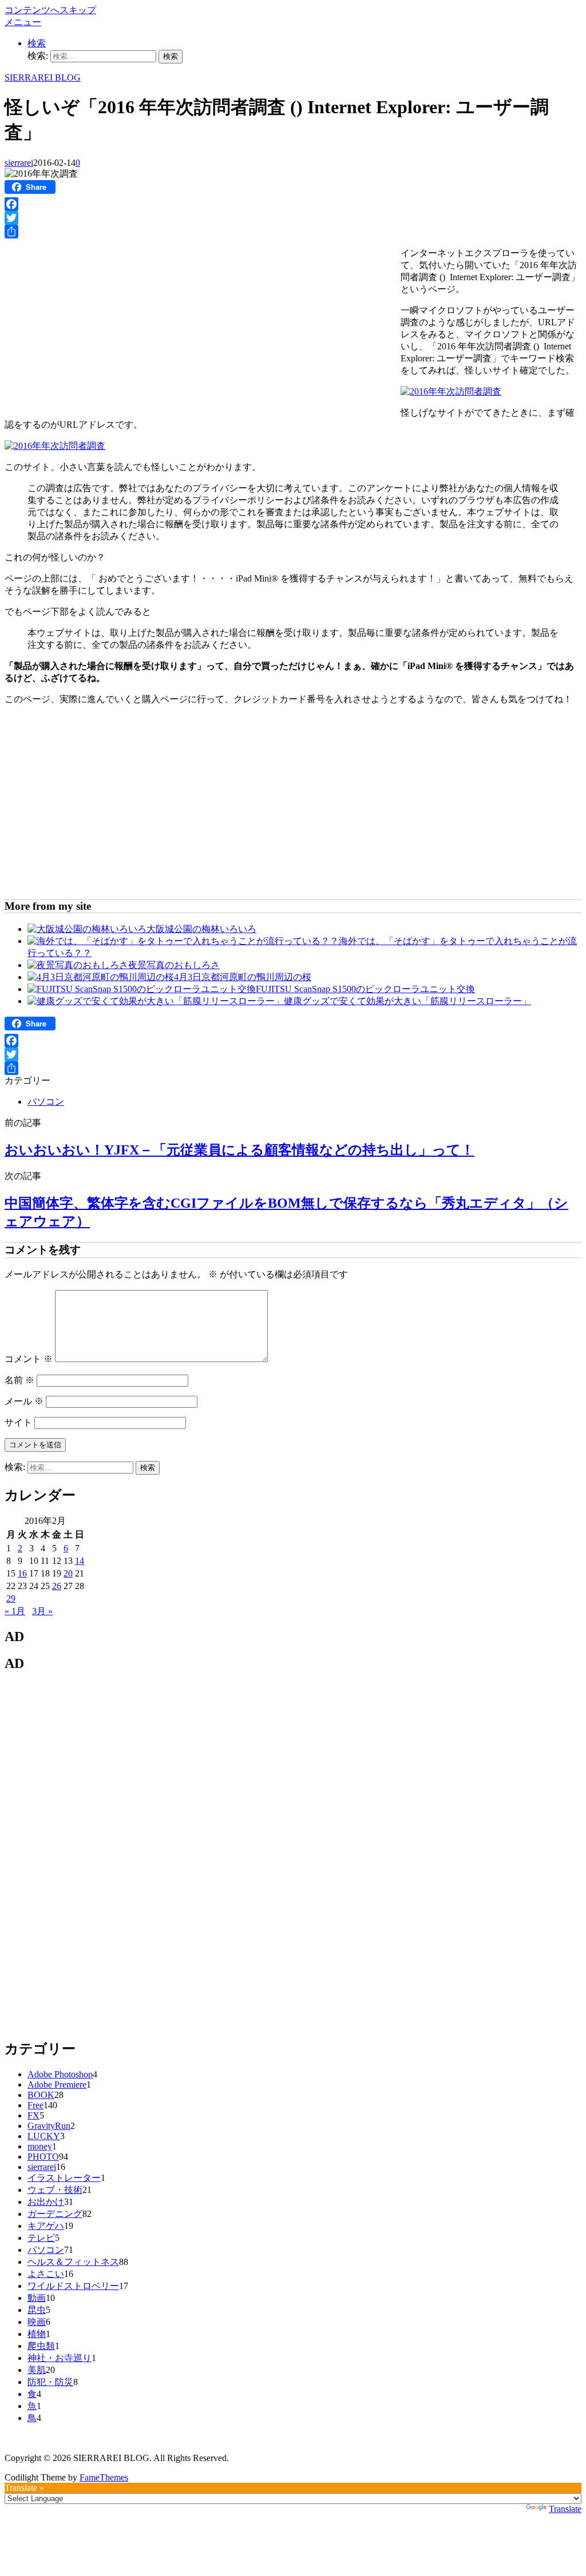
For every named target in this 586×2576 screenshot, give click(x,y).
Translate (565, 2509)
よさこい (46, 2274)
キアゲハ (46, 2226)
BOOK (41, 2095)
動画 (37, 2298)
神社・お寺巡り (60, 2358)
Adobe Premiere (57, 2085)
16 (22, 1573)
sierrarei (19, 163)
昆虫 (37, 2310)
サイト (18, 1422)
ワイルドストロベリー (73, 2286)
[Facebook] (293, 204)
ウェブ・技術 (55, 2190)
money (40, 2146)
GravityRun (49, 2126)
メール (24, 1401)
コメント (29, 1359)
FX (33, 2115)
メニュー (23, 22)
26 (57, 1586)
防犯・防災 (50, 2382)
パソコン (46, 1102)
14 (80, 1561)
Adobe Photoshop (60, 2074)
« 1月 (15, 1611)
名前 (19, 1380)
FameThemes (104, 2477)
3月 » (42, 1611)
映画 (37, 2322)
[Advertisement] (101, 324)
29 (11, 1598)
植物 (37, 2334)
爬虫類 (41, 2346)
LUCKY (44, 2136)
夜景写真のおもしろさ (174, 965)
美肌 (37, 2370)
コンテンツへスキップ (50, 10)
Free (35, 2105)
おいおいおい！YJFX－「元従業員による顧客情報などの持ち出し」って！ (239, 1150)
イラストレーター (64, 2178)
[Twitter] (293, 218)
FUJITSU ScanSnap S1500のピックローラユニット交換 (365, 989)
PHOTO (43, 2157)
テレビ (41, 2238)
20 (68, 1573)
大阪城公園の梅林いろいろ (201, 929)
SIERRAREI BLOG (43, 77)
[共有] (293, 232)
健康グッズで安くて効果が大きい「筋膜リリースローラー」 (407, 1001)
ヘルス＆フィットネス (73, 2262)
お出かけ (46, 2202)
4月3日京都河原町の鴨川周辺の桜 (243, 977)
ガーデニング (55, 2214)
